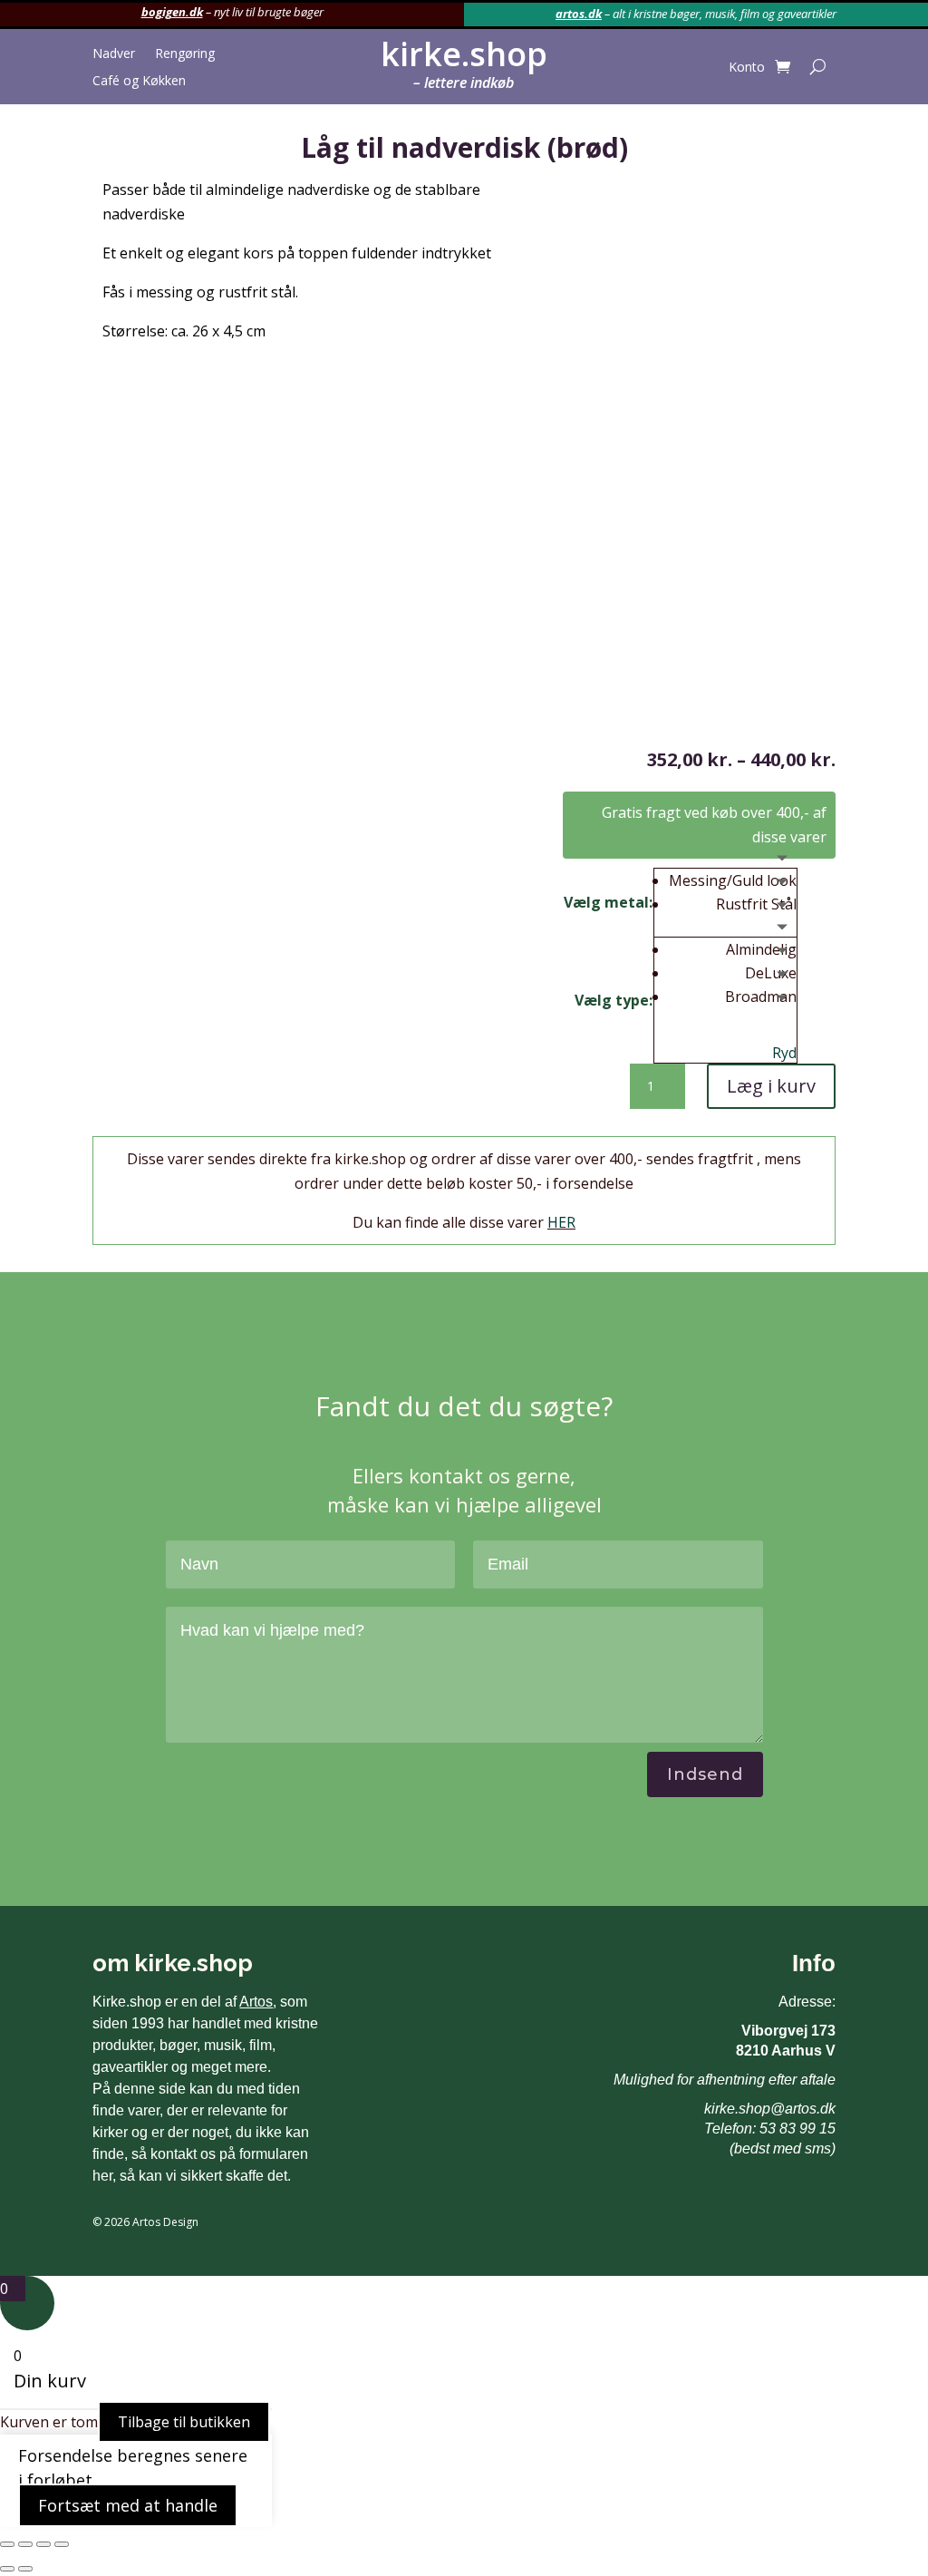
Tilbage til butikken (184, 2422)
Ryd (784, 1053)
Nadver (114, 54)
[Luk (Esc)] (62, 2544)
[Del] (43, 2544)
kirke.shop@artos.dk (770, 2109)
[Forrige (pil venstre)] (7, 2569)
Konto (747, 68)
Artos (256, 2002)
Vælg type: (614, 1000)
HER (561, 1222)
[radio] (733, 880)
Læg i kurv (771, 1086)
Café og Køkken (139, 82)
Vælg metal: (608, 902)
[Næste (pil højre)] (25, 2569)
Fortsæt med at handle (128, 2505)
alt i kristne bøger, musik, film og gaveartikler (725, 14)
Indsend (705, 1774)
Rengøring (185, 54)
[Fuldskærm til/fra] (25, 2544)
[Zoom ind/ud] (7, 2544)
